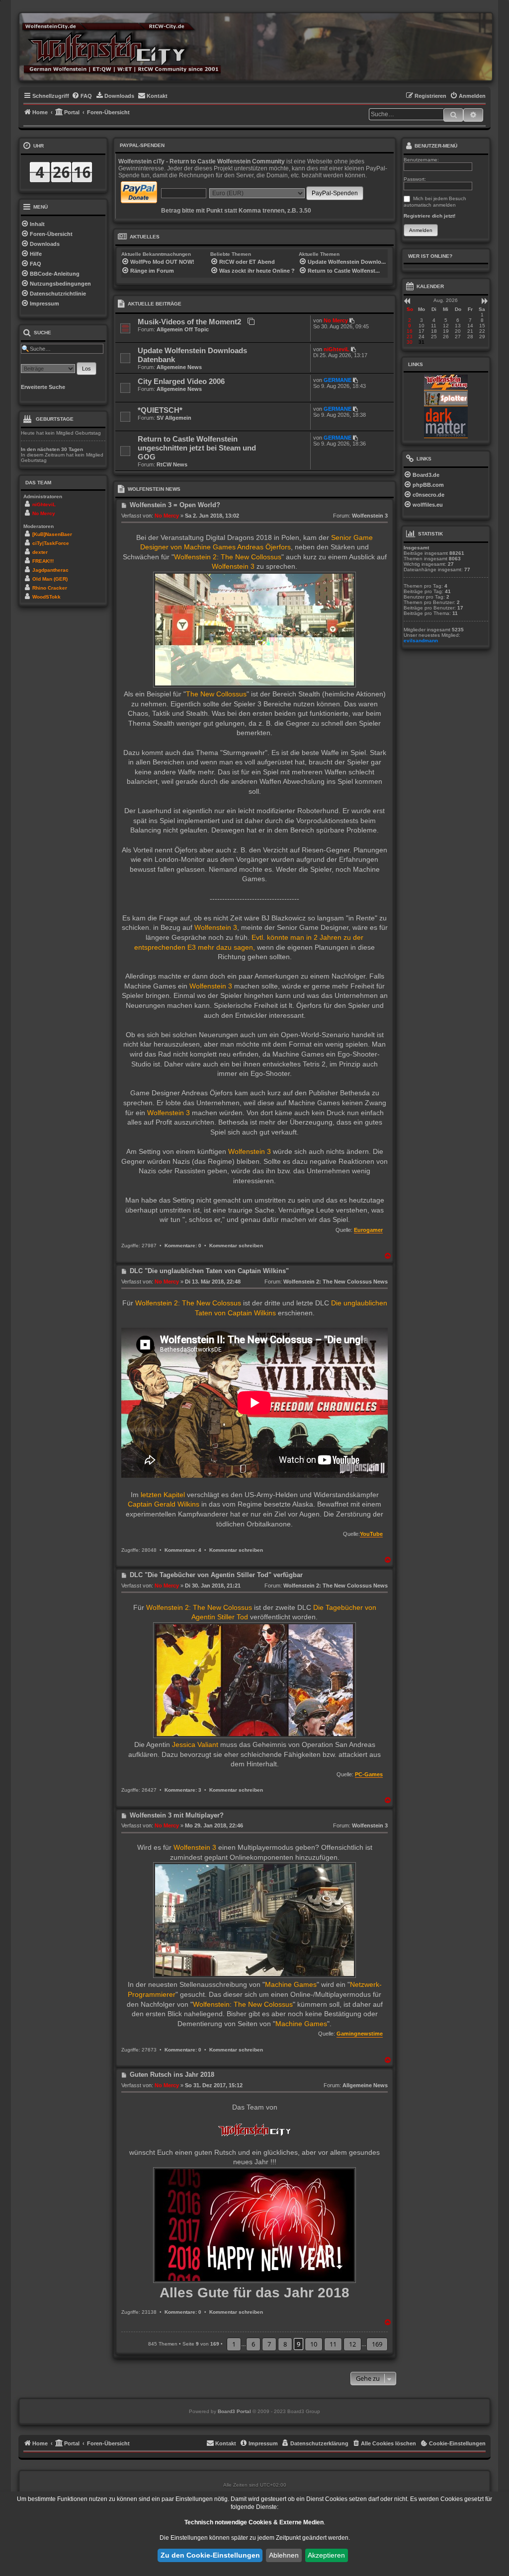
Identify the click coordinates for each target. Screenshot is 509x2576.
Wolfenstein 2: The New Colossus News (336, 1282)
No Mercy (336, 320)
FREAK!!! (43, 561)
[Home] (121, 47)
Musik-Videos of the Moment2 (189, 322)
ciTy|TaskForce (51, 543)
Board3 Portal (234, 2411)
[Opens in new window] (446, 382)
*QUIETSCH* (160, 410)
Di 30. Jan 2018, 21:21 (213, 1586)
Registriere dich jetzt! (429, 216)
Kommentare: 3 (183, 1790)
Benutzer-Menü (435, 146)
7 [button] (269, 2344)
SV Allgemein (174, 418)
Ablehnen (284, 2555)
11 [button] (333, 2344)
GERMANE (338, 380)
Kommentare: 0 (183, 1246)
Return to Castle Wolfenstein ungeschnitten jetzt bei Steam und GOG (197, 448)
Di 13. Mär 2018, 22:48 (213, 1282)
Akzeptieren (326, 2555)
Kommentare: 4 (183, 1550)
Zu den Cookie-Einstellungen (210, 2555)
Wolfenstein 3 (370, 516)
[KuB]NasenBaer (52, 534)
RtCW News (172, 464)
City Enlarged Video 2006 (181, 381)
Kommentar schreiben (236, 1246)
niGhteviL (337, 349)
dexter (40, 552)
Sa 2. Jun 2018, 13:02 (212, 516)
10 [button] (314, 2344)
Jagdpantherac (50, 570)
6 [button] (253, 2344)
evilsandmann (421, 641)
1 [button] (234, 2344)
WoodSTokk (46, 597)
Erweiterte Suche (43, 387)
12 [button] (352, 2344)
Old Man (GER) (50, 579)
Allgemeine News (179, 367)
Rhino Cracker (50, 588)
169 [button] (377, 2344)
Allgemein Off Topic (183, 329)
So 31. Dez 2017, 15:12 (214, 2085)
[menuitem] (82, 96)
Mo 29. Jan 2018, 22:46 (214, 1825)
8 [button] (285, 2344)
